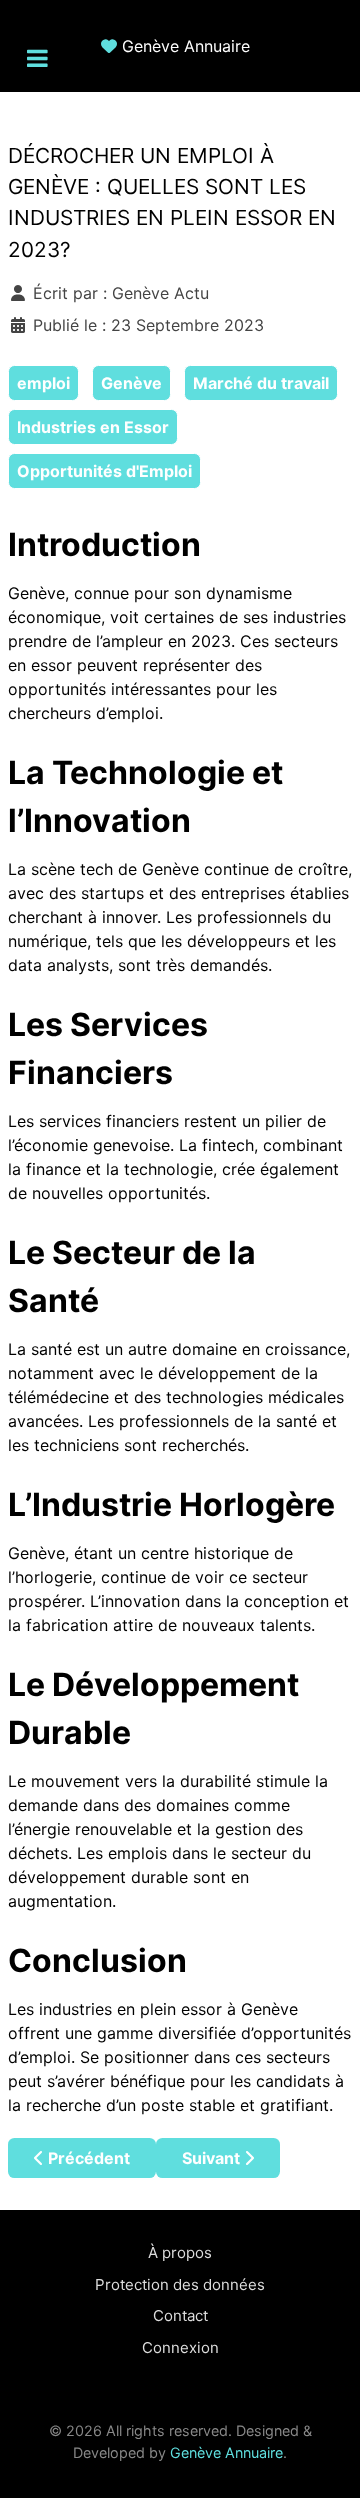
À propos (180, 2252)
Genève (131, 383)
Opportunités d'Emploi (104, 471)
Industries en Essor (93, 427)
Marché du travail (261, 383)
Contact (180, 2315)
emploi (43, 383)
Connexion (180, 2347)
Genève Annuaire (186, 46)
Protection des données (180, 2284)
